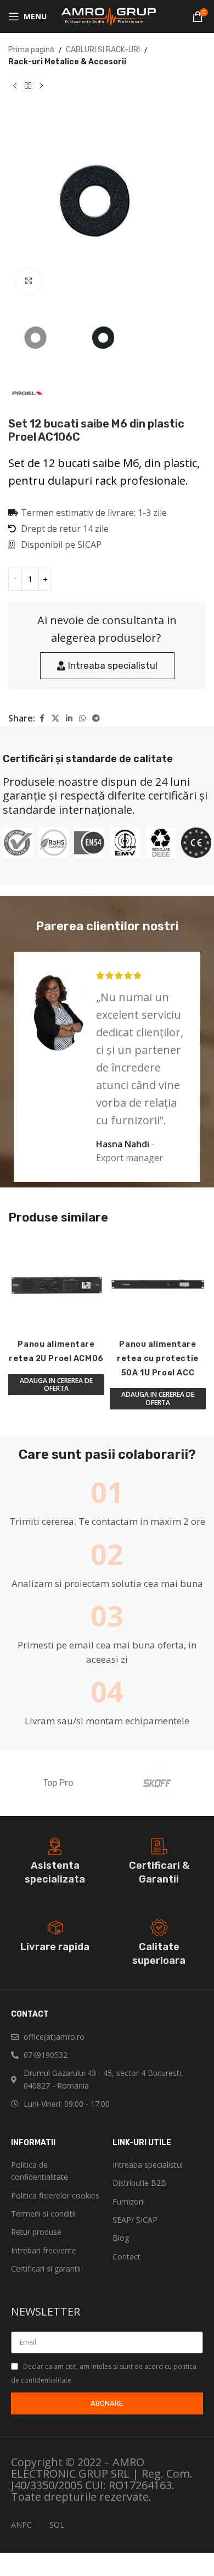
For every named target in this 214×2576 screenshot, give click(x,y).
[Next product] (41, 86)
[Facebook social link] (42, 719)
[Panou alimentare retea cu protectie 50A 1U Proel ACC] (158, 1286)
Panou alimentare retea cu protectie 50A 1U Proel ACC (157, 1359)
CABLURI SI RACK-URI (103, 50)
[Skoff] (156, 1783)
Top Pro (58, 1783)
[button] (56, 1385)
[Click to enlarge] (29, 281)
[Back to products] (28, 86)
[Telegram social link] (96, 719)
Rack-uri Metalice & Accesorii (67, 62)
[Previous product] (15, 86)
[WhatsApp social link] (82, 719)
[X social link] (55, 719)
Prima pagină (31, 50)
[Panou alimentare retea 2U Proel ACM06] (56, 1286)
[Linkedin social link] (69, 719)
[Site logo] (107, 16)
